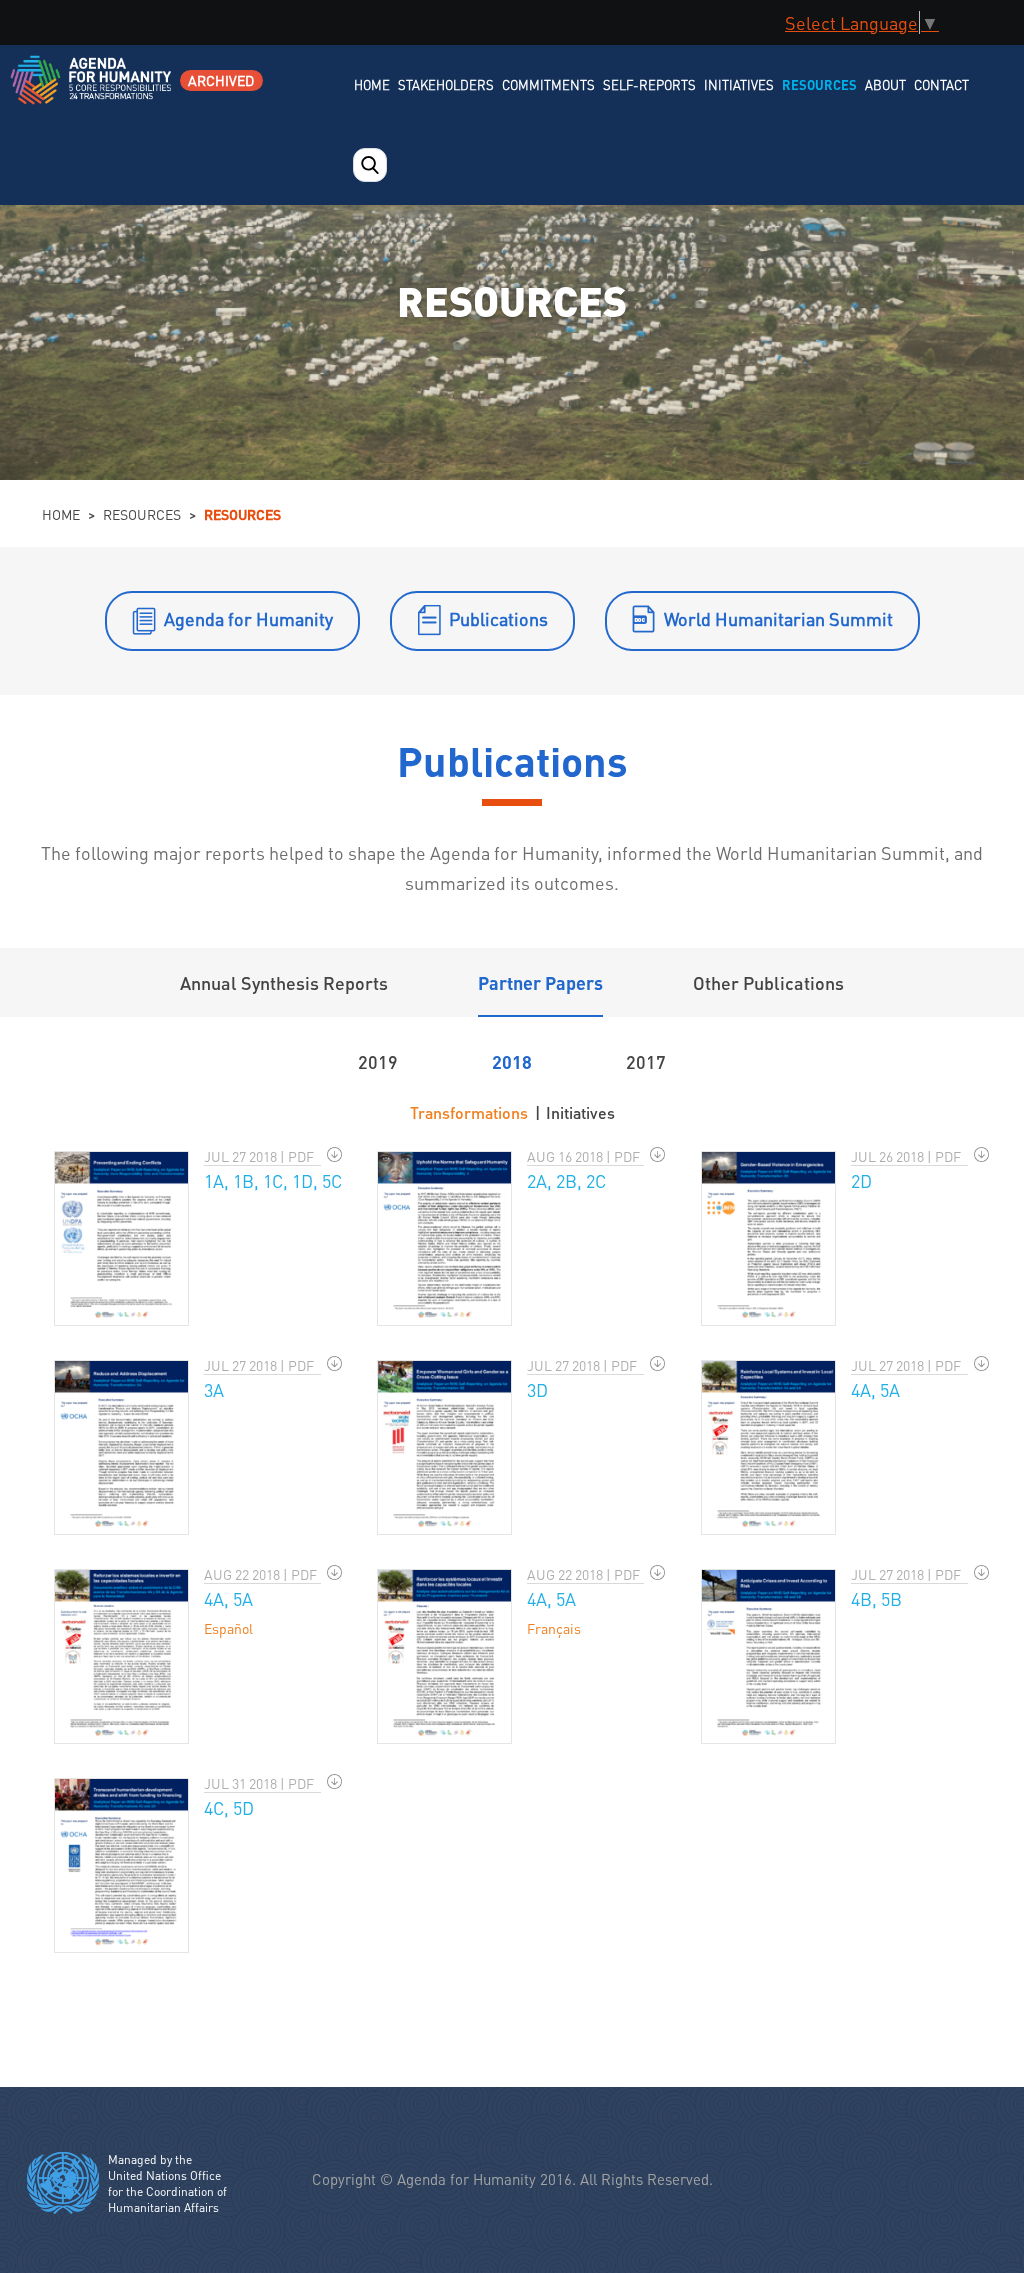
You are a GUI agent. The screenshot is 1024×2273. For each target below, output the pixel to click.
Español (228, 1628)
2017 (646, 1061)
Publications (498, 618)
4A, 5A (875, 1389)
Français (554, 1628)
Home (372, 84)
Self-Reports (649, 84)
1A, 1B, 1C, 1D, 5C (273, 1180)
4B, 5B (876, 1598)
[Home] (92, 92)
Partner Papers (540, 982)
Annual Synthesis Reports (284, 982)
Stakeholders (446, 84)
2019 (378, 1061)
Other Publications (768, 982)
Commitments (548, 84)
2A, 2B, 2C (566, 1180)
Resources (819, 84)
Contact (941, 84)
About (885, 84)
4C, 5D (229, 1807)
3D (537, 1389)
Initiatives (739, 84)
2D (861, 1180)
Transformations (469, 1112)
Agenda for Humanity (248, 618)
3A (214, 1389)
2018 (512, 1061)
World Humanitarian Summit (778, 618)
